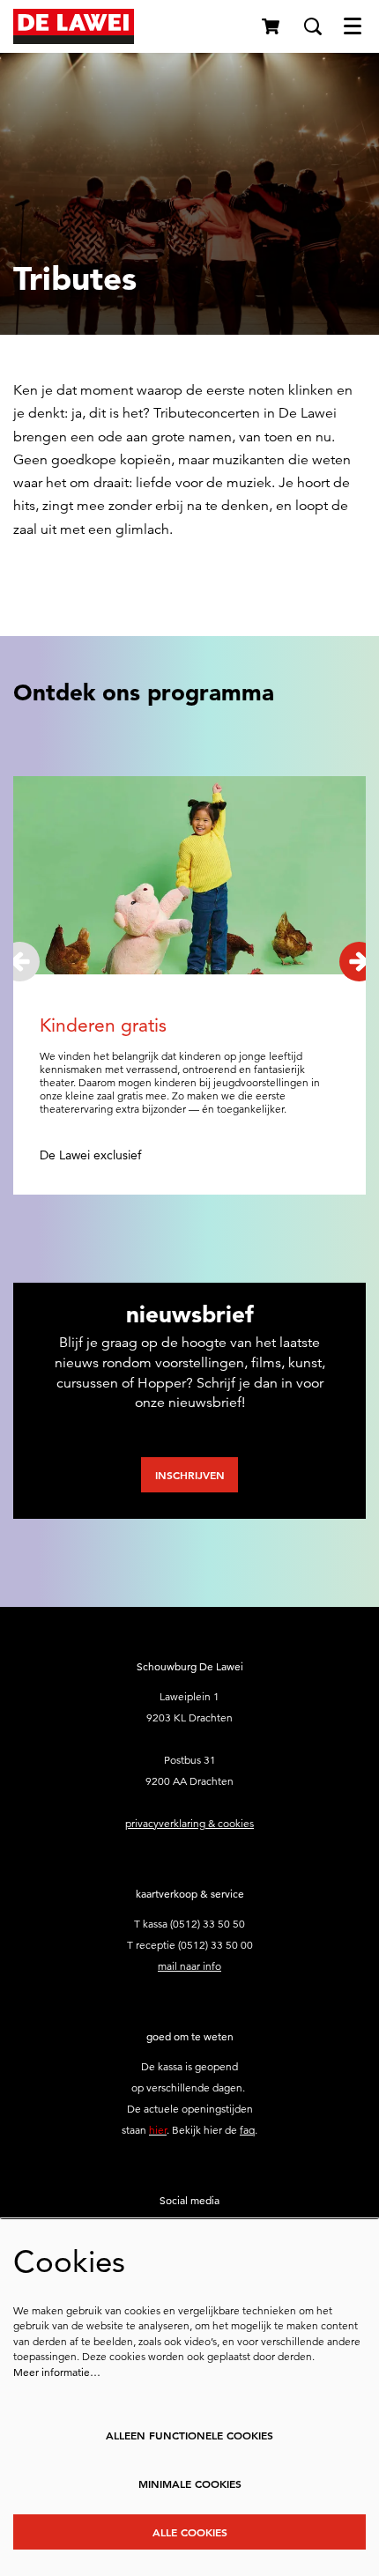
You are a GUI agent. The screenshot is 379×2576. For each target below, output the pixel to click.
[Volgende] (359, 962)
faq (247, 2130)
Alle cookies (190, 2532)
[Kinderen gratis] (189, 876)
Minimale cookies (190, 2483)
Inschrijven (190, 1475)
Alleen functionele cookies (189, 2435)
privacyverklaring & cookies (189, 1823)
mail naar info (189, 1966)
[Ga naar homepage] (74, 26)
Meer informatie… (57, 2372)
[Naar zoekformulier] (313, 26)
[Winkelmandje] (272, 26)
